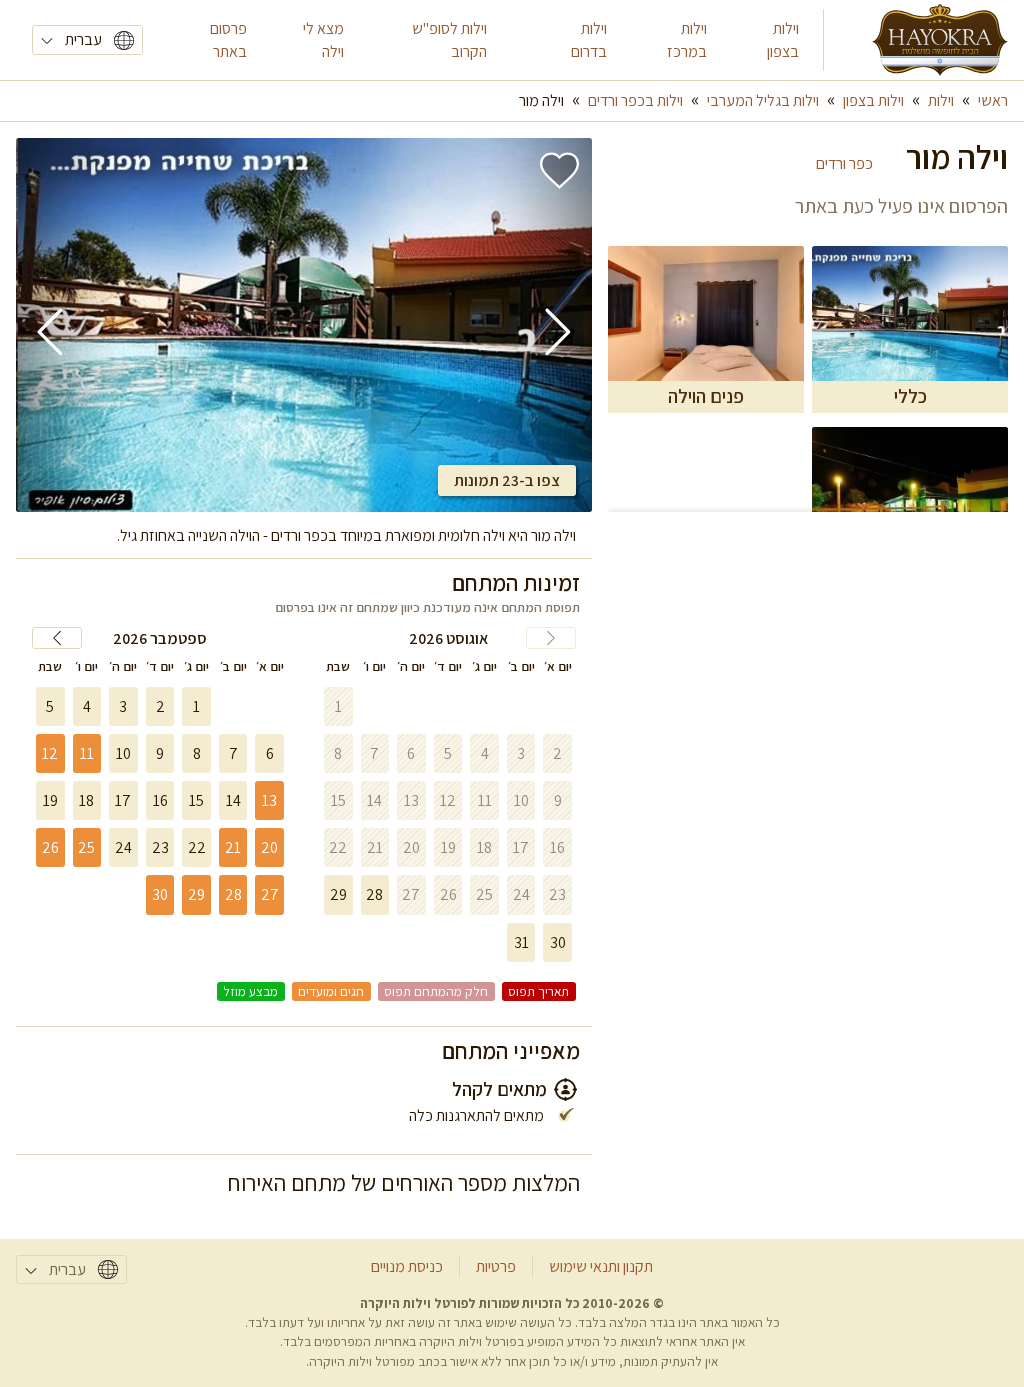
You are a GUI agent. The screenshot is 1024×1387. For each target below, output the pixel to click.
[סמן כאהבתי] (559, 170)
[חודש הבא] (57, 638)
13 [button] (269, 800)
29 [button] (196, 894)
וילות (941, 100)
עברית (83, 39)
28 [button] (233, 894)
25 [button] (86, 847)
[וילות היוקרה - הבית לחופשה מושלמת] (940, 40)
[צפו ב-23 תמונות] (304, 325)
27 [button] (270, 894)
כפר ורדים (844, 163)
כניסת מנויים (407, 1266)
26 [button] (50, 847)
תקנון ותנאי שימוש (601, 1266)
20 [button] (269, 847)
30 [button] (160, 894)
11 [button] (87, 753)
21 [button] (233, 847)
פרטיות (496, 1266)
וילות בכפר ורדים (635, 100)
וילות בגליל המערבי (763, 100)
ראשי (993, 100)
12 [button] (50, 753)
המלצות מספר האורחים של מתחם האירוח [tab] (404, 1182)
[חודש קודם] (551, 638)
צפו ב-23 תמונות (507, 480)
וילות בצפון (873, 100)
